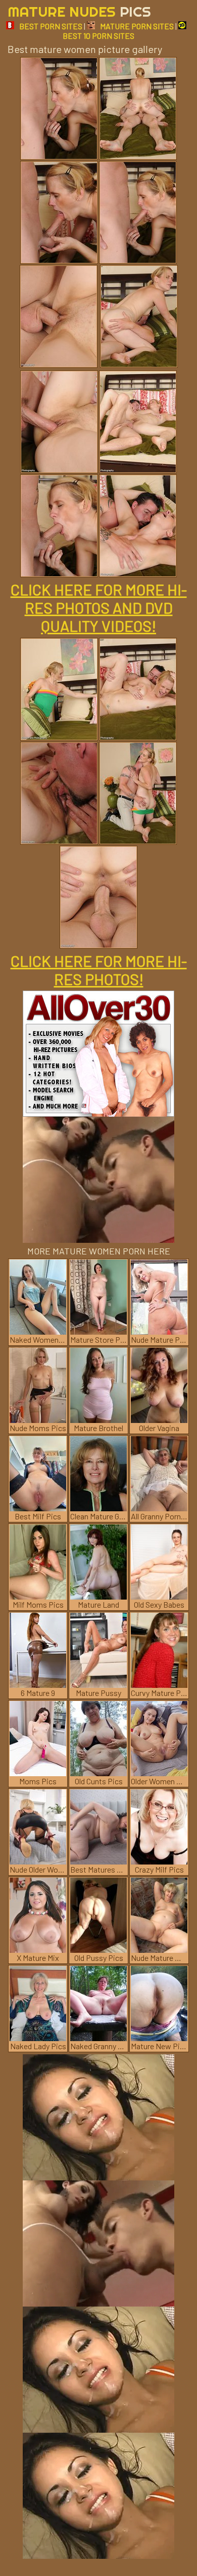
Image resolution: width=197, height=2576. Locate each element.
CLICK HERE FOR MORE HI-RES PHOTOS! (99, 970)
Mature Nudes (79, 11)
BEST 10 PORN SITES (98, 36)
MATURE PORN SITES (137, 26)
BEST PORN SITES (51, 26)
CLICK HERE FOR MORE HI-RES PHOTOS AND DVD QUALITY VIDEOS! (99, 608)
